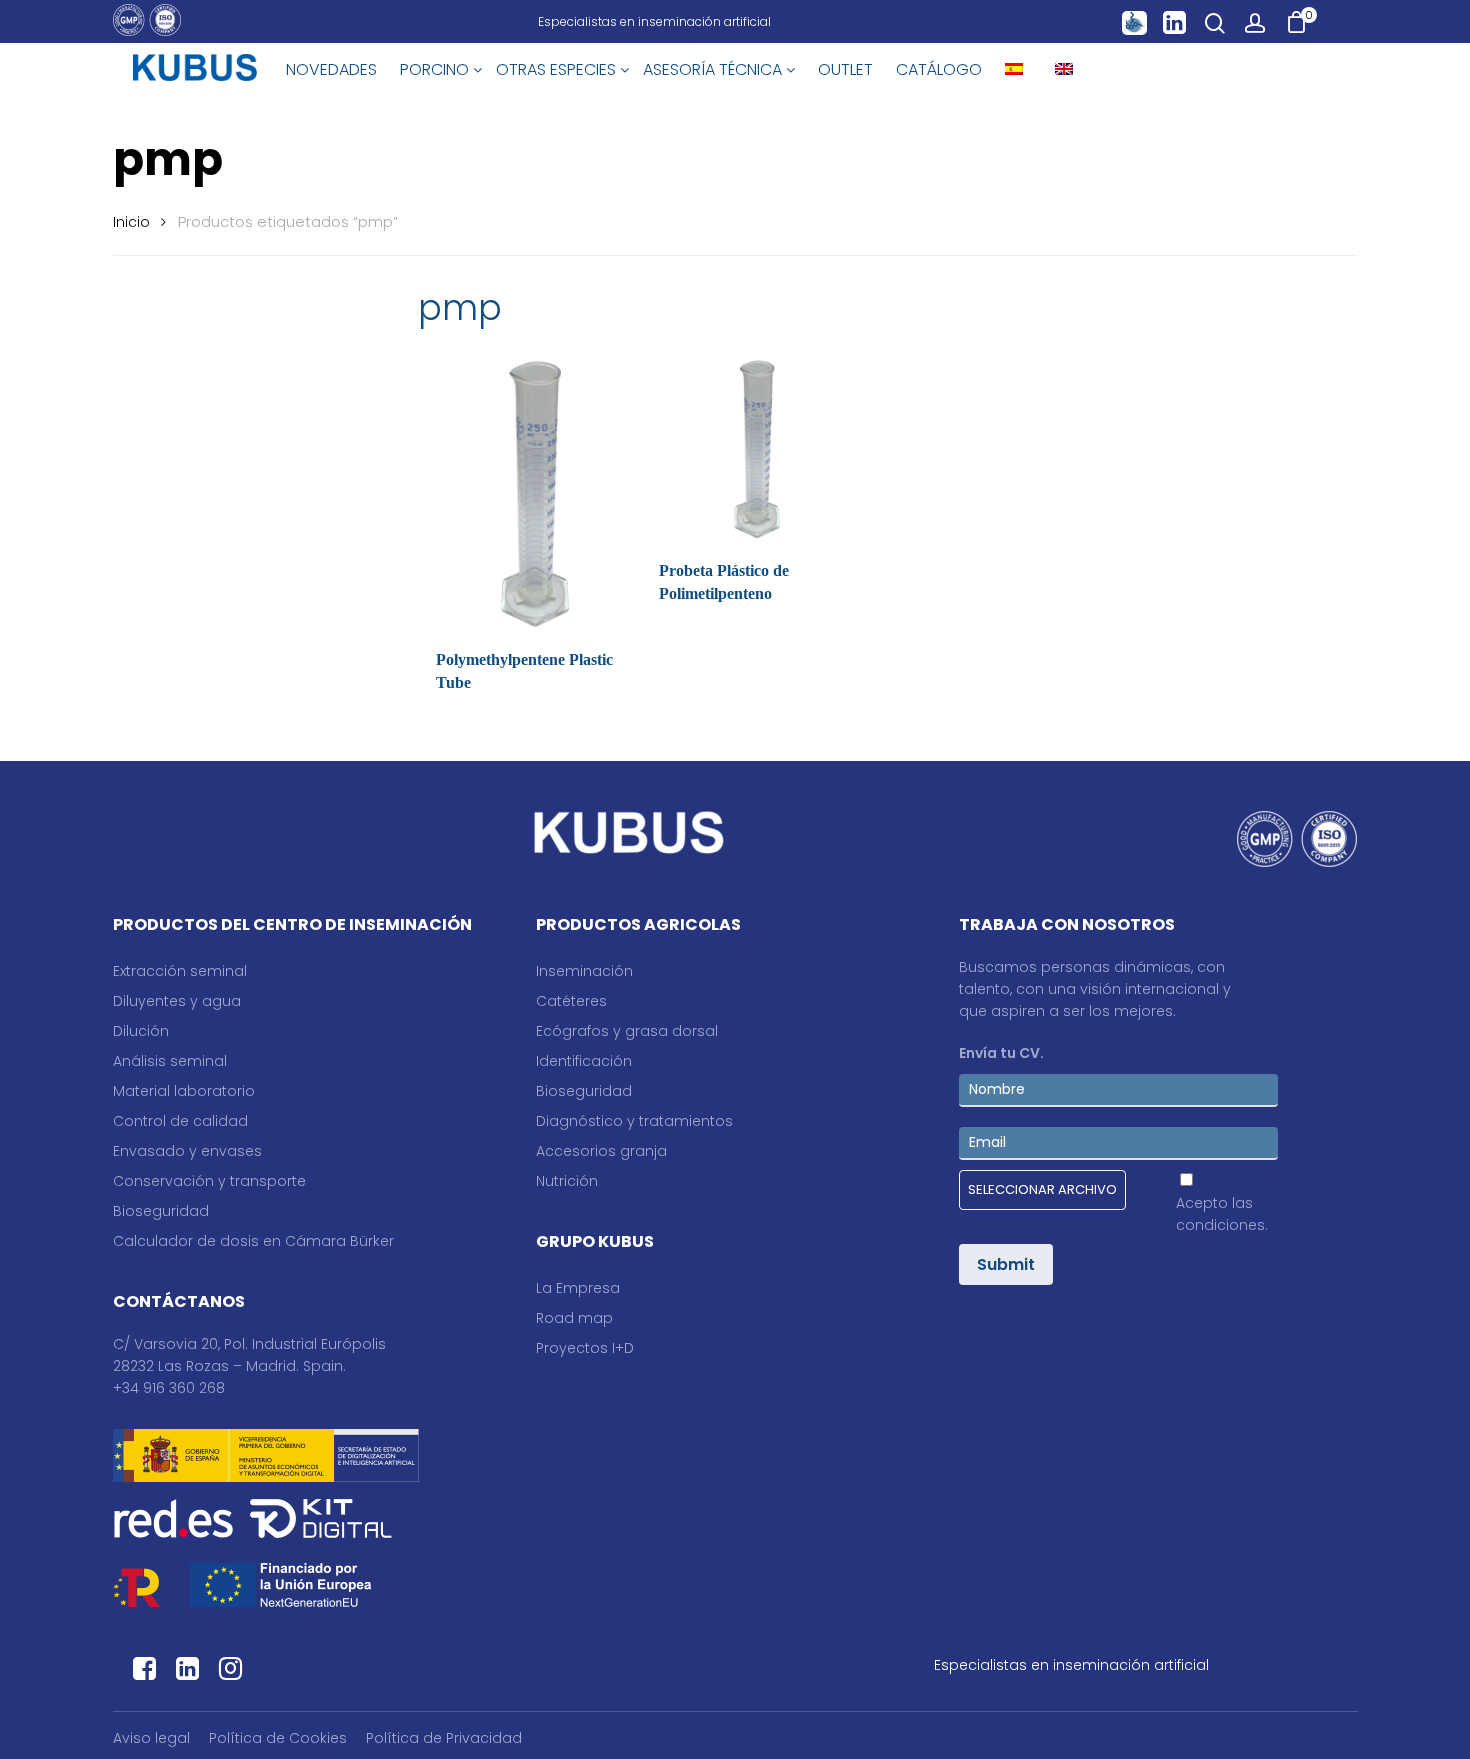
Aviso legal (151, 1738)
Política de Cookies (278, 1738)
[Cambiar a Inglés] (1064, 70)
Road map (574, 1318)
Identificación (584, 1061)
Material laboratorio (184, 1091)
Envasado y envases (187, 1151)
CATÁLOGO (939, 69)
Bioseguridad (161, 1211)
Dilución (141, 1031)
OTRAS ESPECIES (558, 69)
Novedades (331, 69)
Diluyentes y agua (177, 1001)
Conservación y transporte (209, 1181)
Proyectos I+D (585, 1348)
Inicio (131, 222)
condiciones (1220, 1225)
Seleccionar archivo (1042, 1189)
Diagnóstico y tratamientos (634, 1121)
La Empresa (578, 1288)
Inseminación (584, 971)
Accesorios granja (601, 1151)
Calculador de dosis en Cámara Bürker (253, 1241)
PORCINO (436, 69)
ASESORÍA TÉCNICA (714, 69)
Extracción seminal (180, 971)
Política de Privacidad (444, 1738)
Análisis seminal (170, 1061)
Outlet (845, 69)
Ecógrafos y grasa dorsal (627, 1031)
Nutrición (567, 1181)
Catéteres (571, 1001)
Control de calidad (180, 1121)
